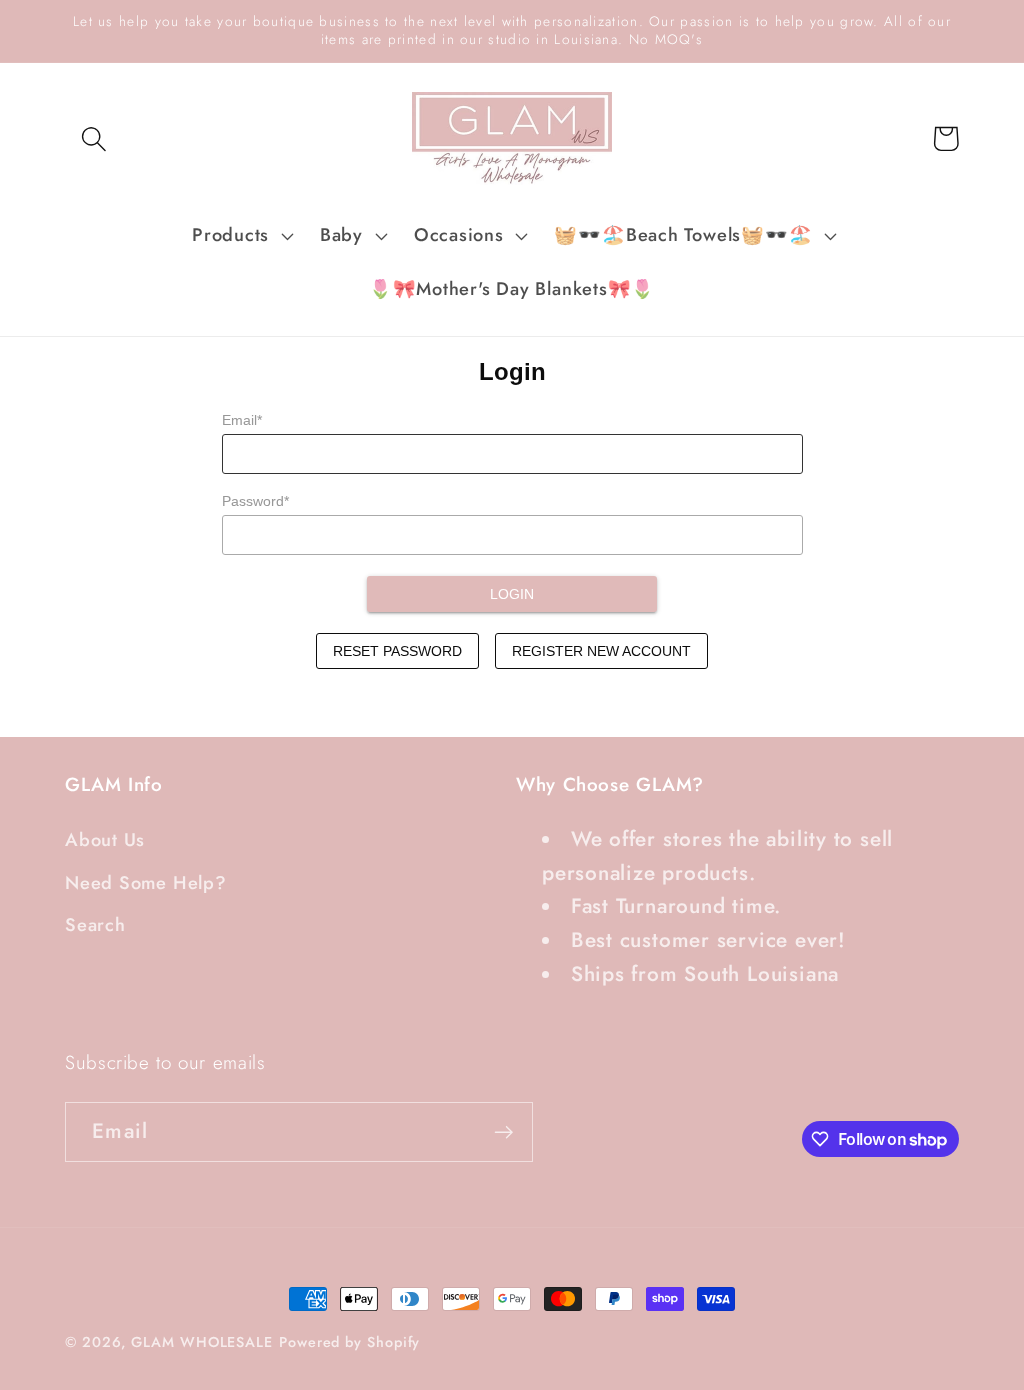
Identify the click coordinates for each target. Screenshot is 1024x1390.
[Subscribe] (503, 1132)
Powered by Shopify (349, 1342)
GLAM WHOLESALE (202, 1342)
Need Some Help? (146, 883)
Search (95, 925)
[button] (93, 138)
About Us (105, 840)
